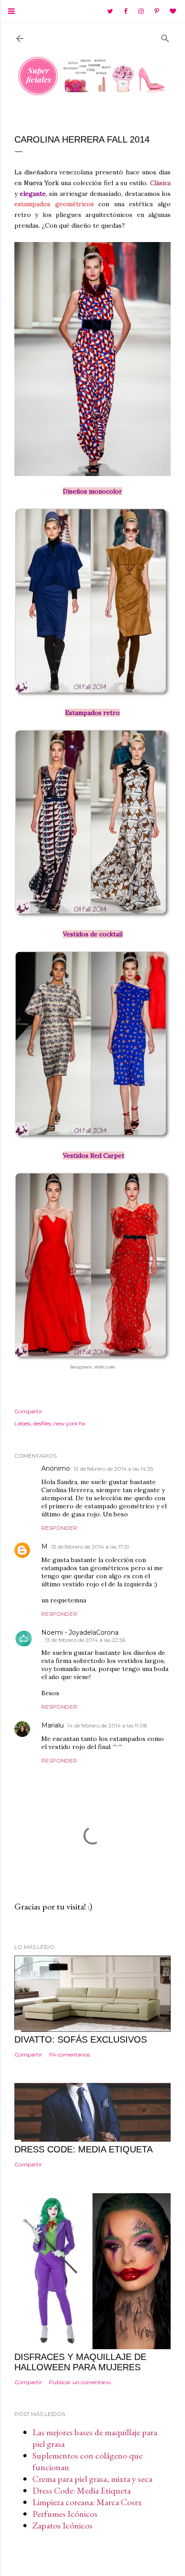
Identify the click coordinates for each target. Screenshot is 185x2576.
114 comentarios (69, 2054)
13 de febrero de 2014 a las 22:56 (85, 1640)
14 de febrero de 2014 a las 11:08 (107, 1725)
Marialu (53, 1725)
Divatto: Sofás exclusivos (81, 2039)
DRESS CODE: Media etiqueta (84, 2149)
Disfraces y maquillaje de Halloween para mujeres (80, 2362)
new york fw (70, 1423)
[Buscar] (165, 37)
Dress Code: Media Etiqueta (81, 2490)
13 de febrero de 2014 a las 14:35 (113, 1469)
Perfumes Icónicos (65, 2514)
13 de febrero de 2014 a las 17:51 (90, 1547)
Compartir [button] (28, 1411)
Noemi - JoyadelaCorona (80, 1632)
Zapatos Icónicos (62, 2525)
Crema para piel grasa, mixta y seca (92, 2479)
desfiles (42, 1423)
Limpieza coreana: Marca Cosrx (87, 2502)
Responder (59, 1528)
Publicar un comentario (80, 2382)
